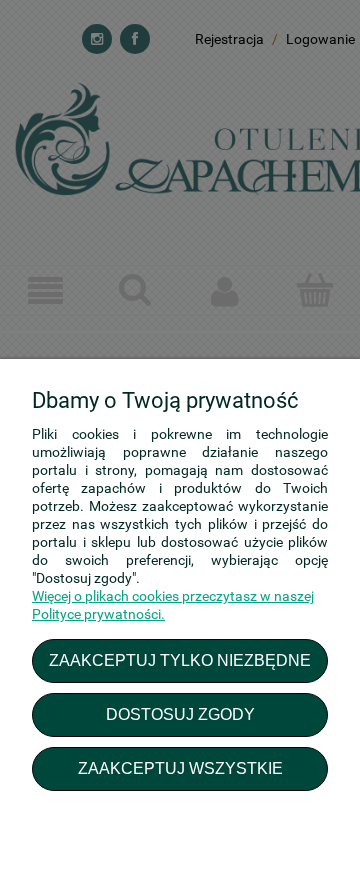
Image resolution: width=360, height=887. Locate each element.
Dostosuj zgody (180, 714)
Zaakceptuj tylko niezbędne (180, 660)
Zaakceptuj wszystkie (180, 768)
